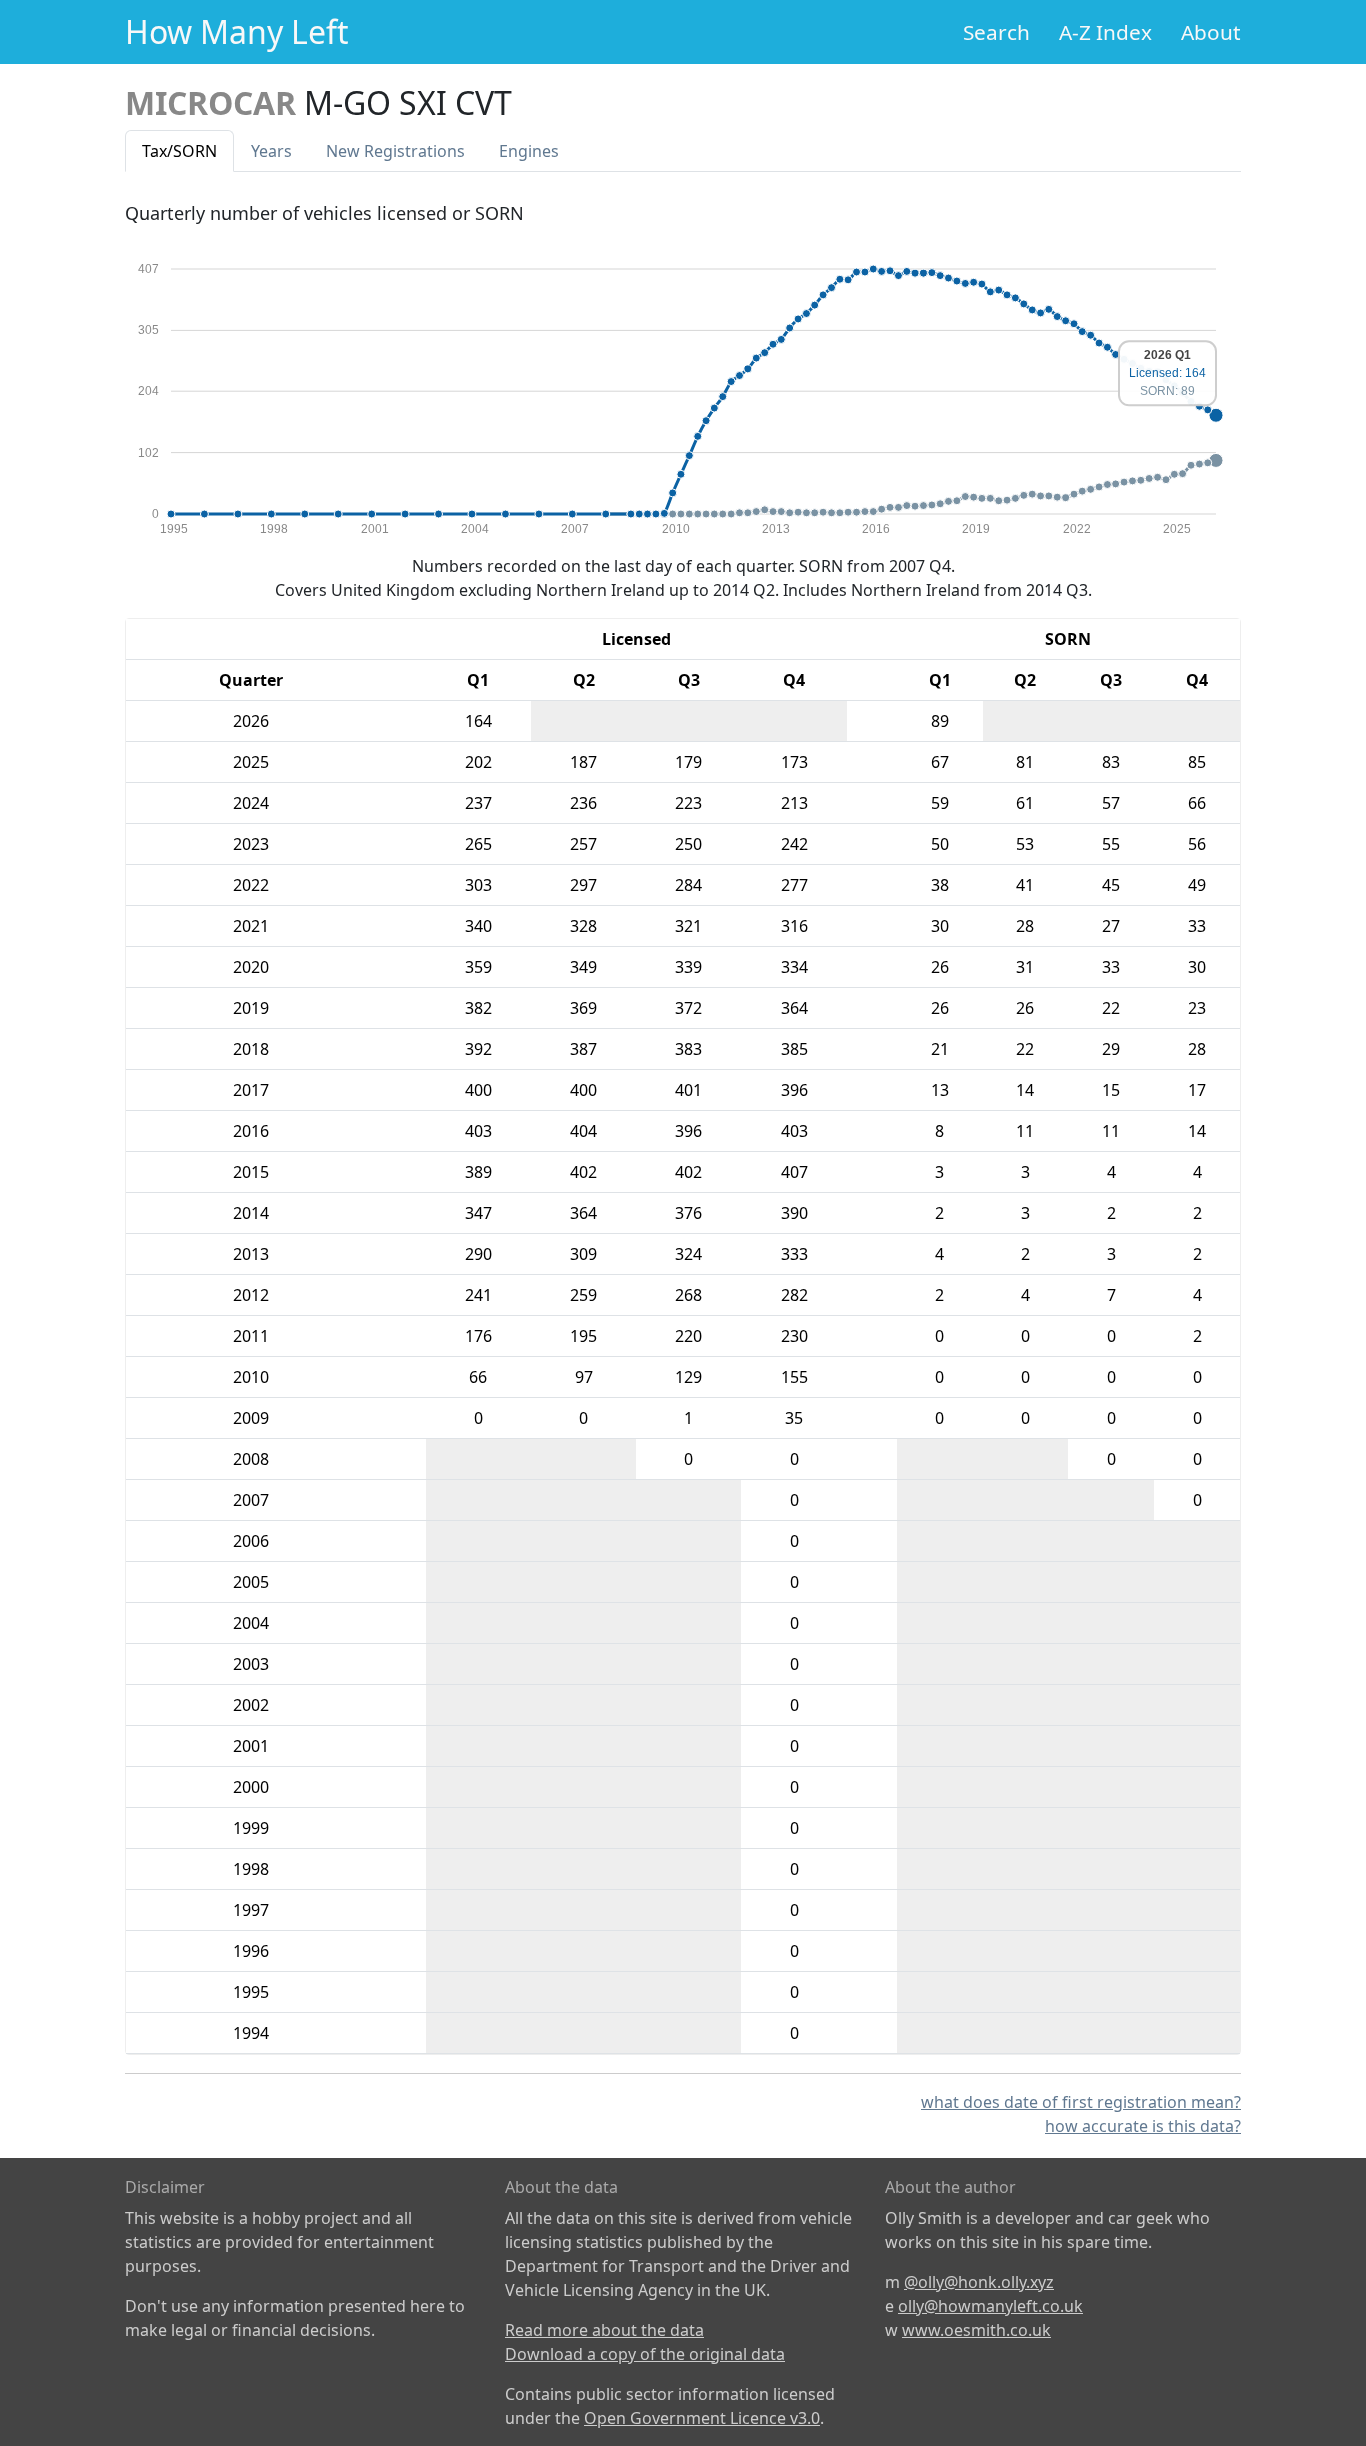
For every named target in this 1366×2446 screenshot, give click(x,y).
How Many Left (237, 31)
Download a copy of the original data (645, 2354)
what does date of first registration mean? (1081, 2102)
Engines (529, 151)
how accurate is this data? (1143, 2126)
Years (271, 151)
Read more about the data (604, 2330)
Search (996, 32)
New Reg (395, 151)
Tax (179, 151)
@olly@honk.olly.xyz (979, 2282)
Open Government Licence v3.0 (702, 2418)
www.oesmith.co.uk (976, 2330)
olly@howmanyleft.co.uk (990, 2306)
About (1211, 32)
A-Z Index (1105, 32)
